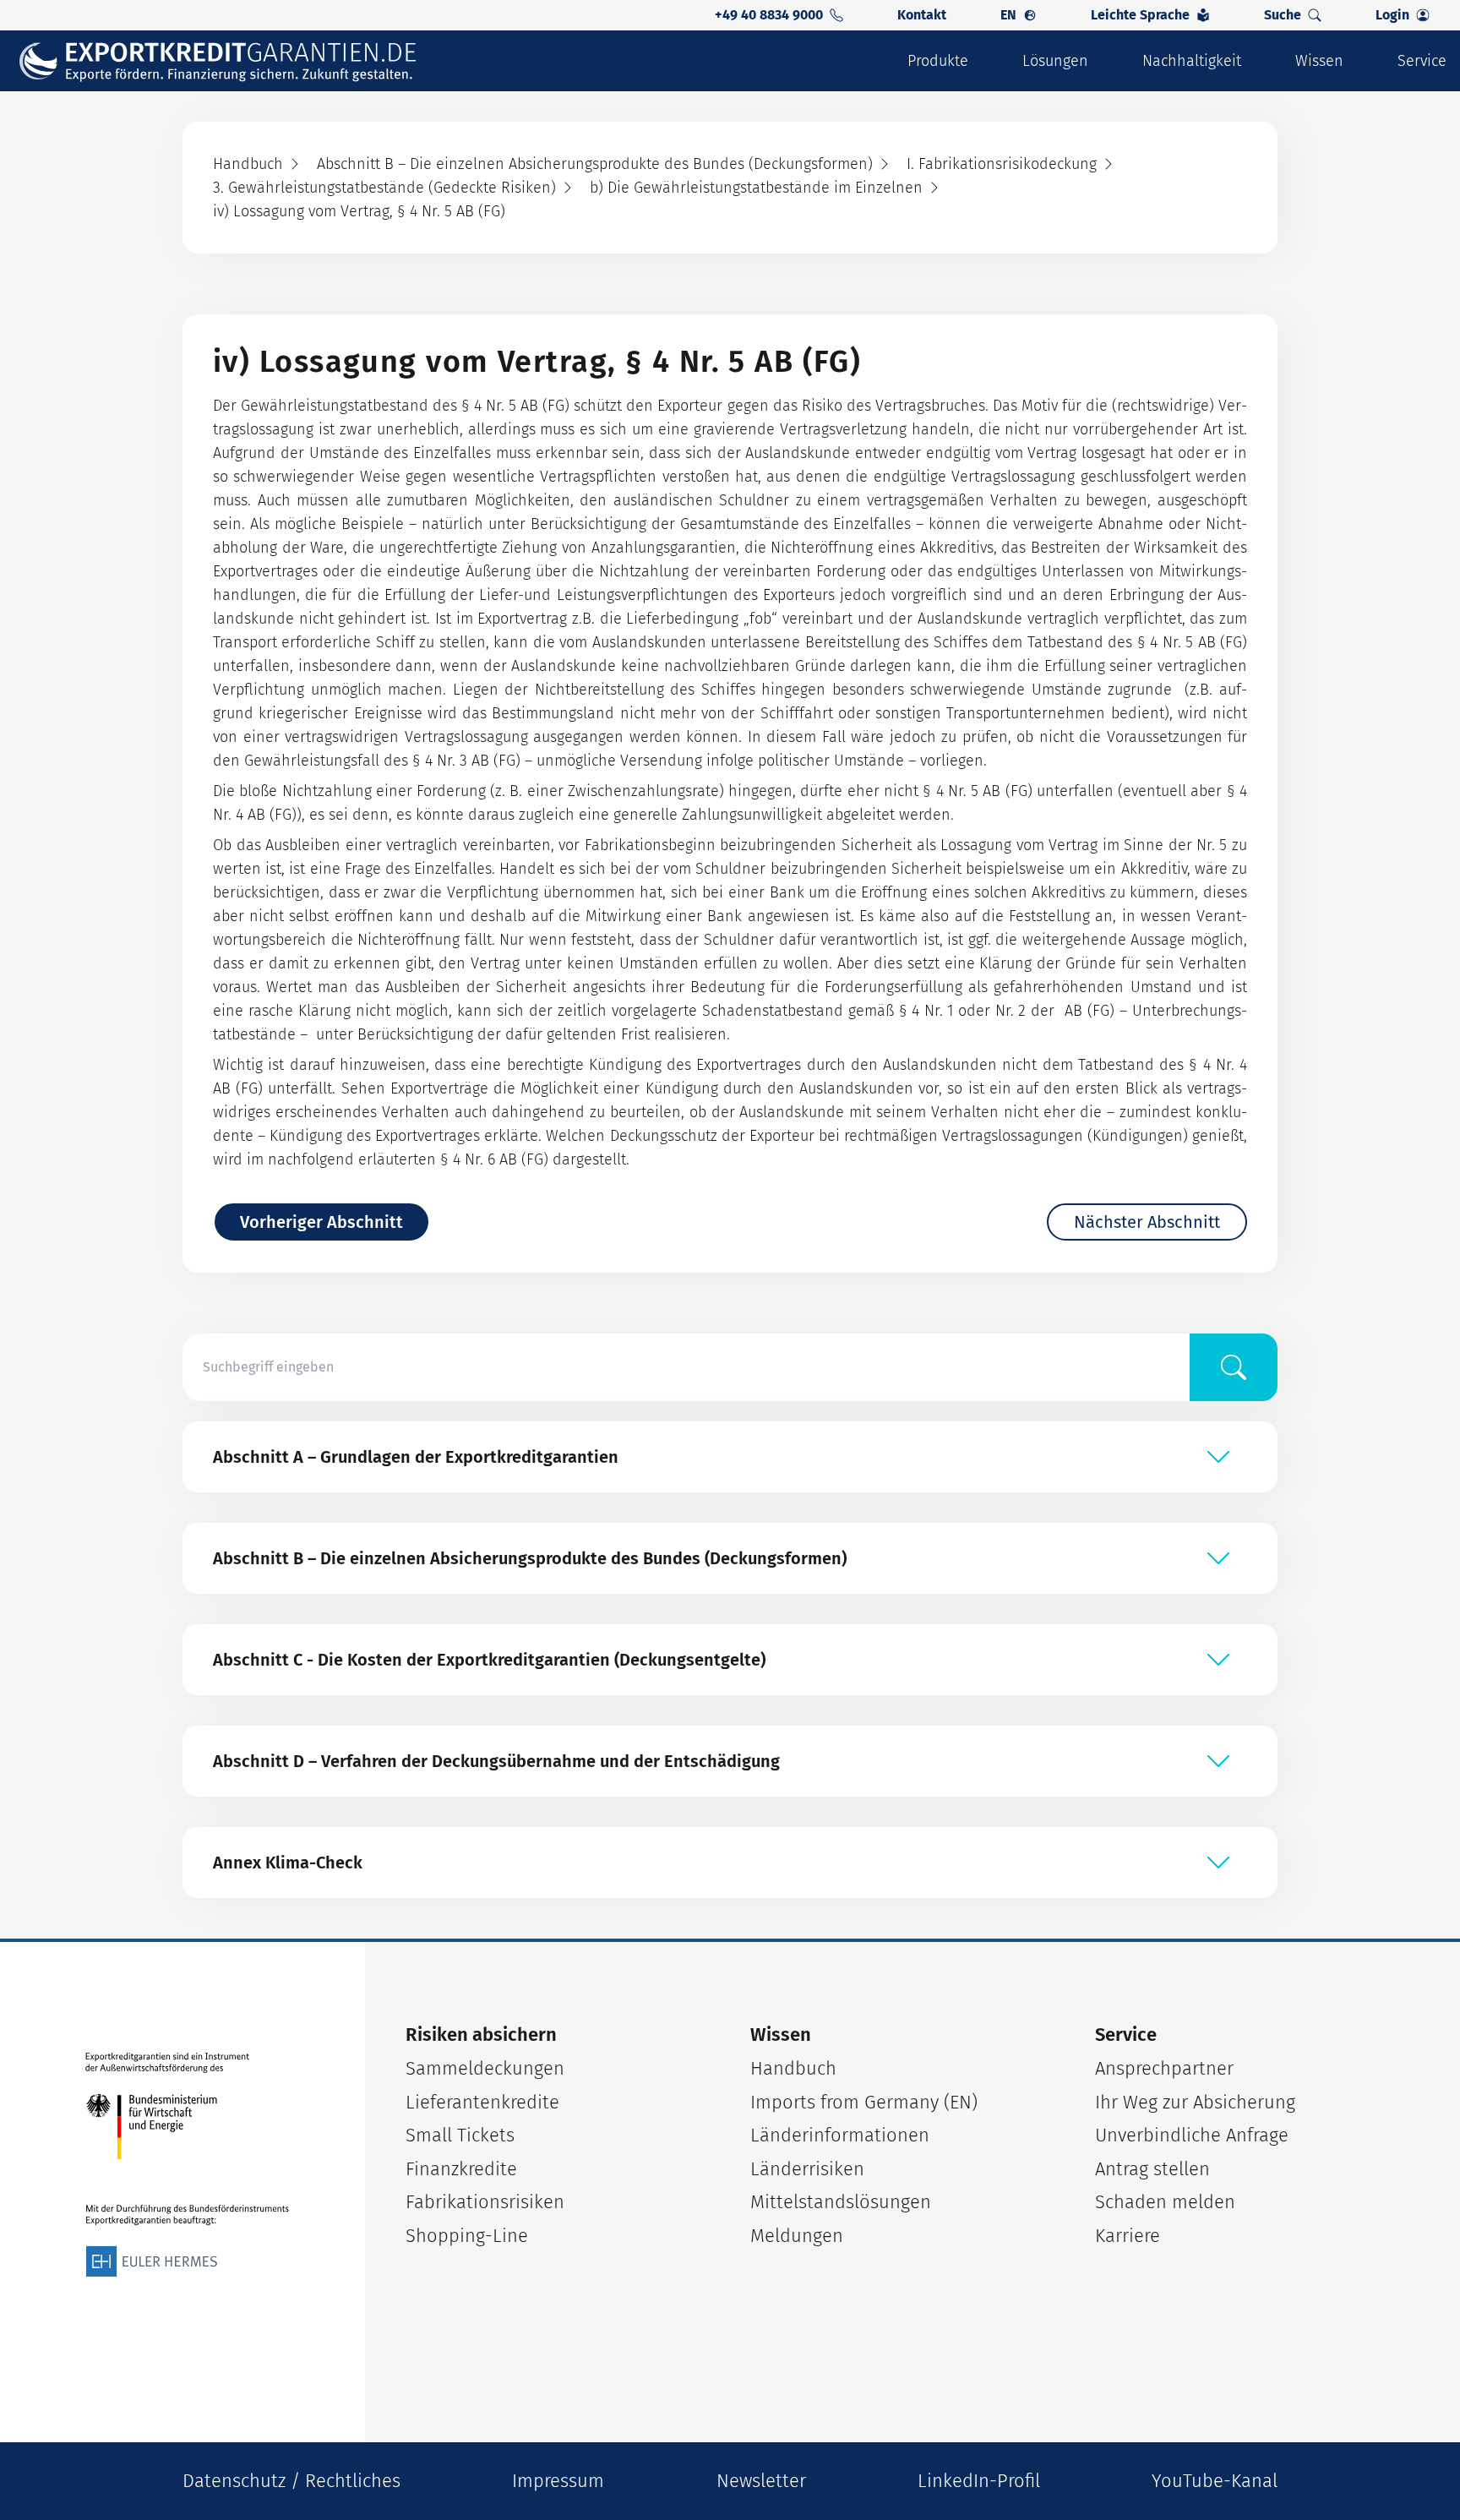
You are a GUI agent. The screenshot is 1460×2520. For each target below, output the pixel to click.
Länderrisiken (807, 2169)
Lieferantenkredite (482, 2102)
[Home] (229, 61)
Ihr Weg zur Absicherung (1195, 2102)
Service (1422, 61)
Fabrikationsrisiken (485, 2202)
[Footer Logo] (188, 2165)
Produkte (938, 61)
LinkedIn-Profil (979, 2481)
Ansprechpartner (1164, 2068)
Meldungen (797, 2236)
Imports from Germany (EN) (864, 2102)
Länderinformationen (840, 2135)
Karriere (1128, 2236)
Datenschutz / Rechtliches (291, 2481)
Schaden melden (1165, 2202)
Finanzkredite (461, 2169)
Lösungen (1055, 61)
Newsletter (761, 2481)
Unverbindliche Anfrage (1192, 2135)
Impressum (558, 2481)
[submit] (1234, 1367)
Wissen (1319, 61)
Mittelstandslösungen (841, 2202)
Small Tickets (460, 2135)
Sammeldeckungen (485, 2068)
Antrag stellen (1152, 2169)
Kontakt (922, 15)
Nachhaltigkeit (1192, 61)
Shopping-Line (467, 2236)
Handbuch (793, 2068)
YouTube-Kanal (1215, 2481)
